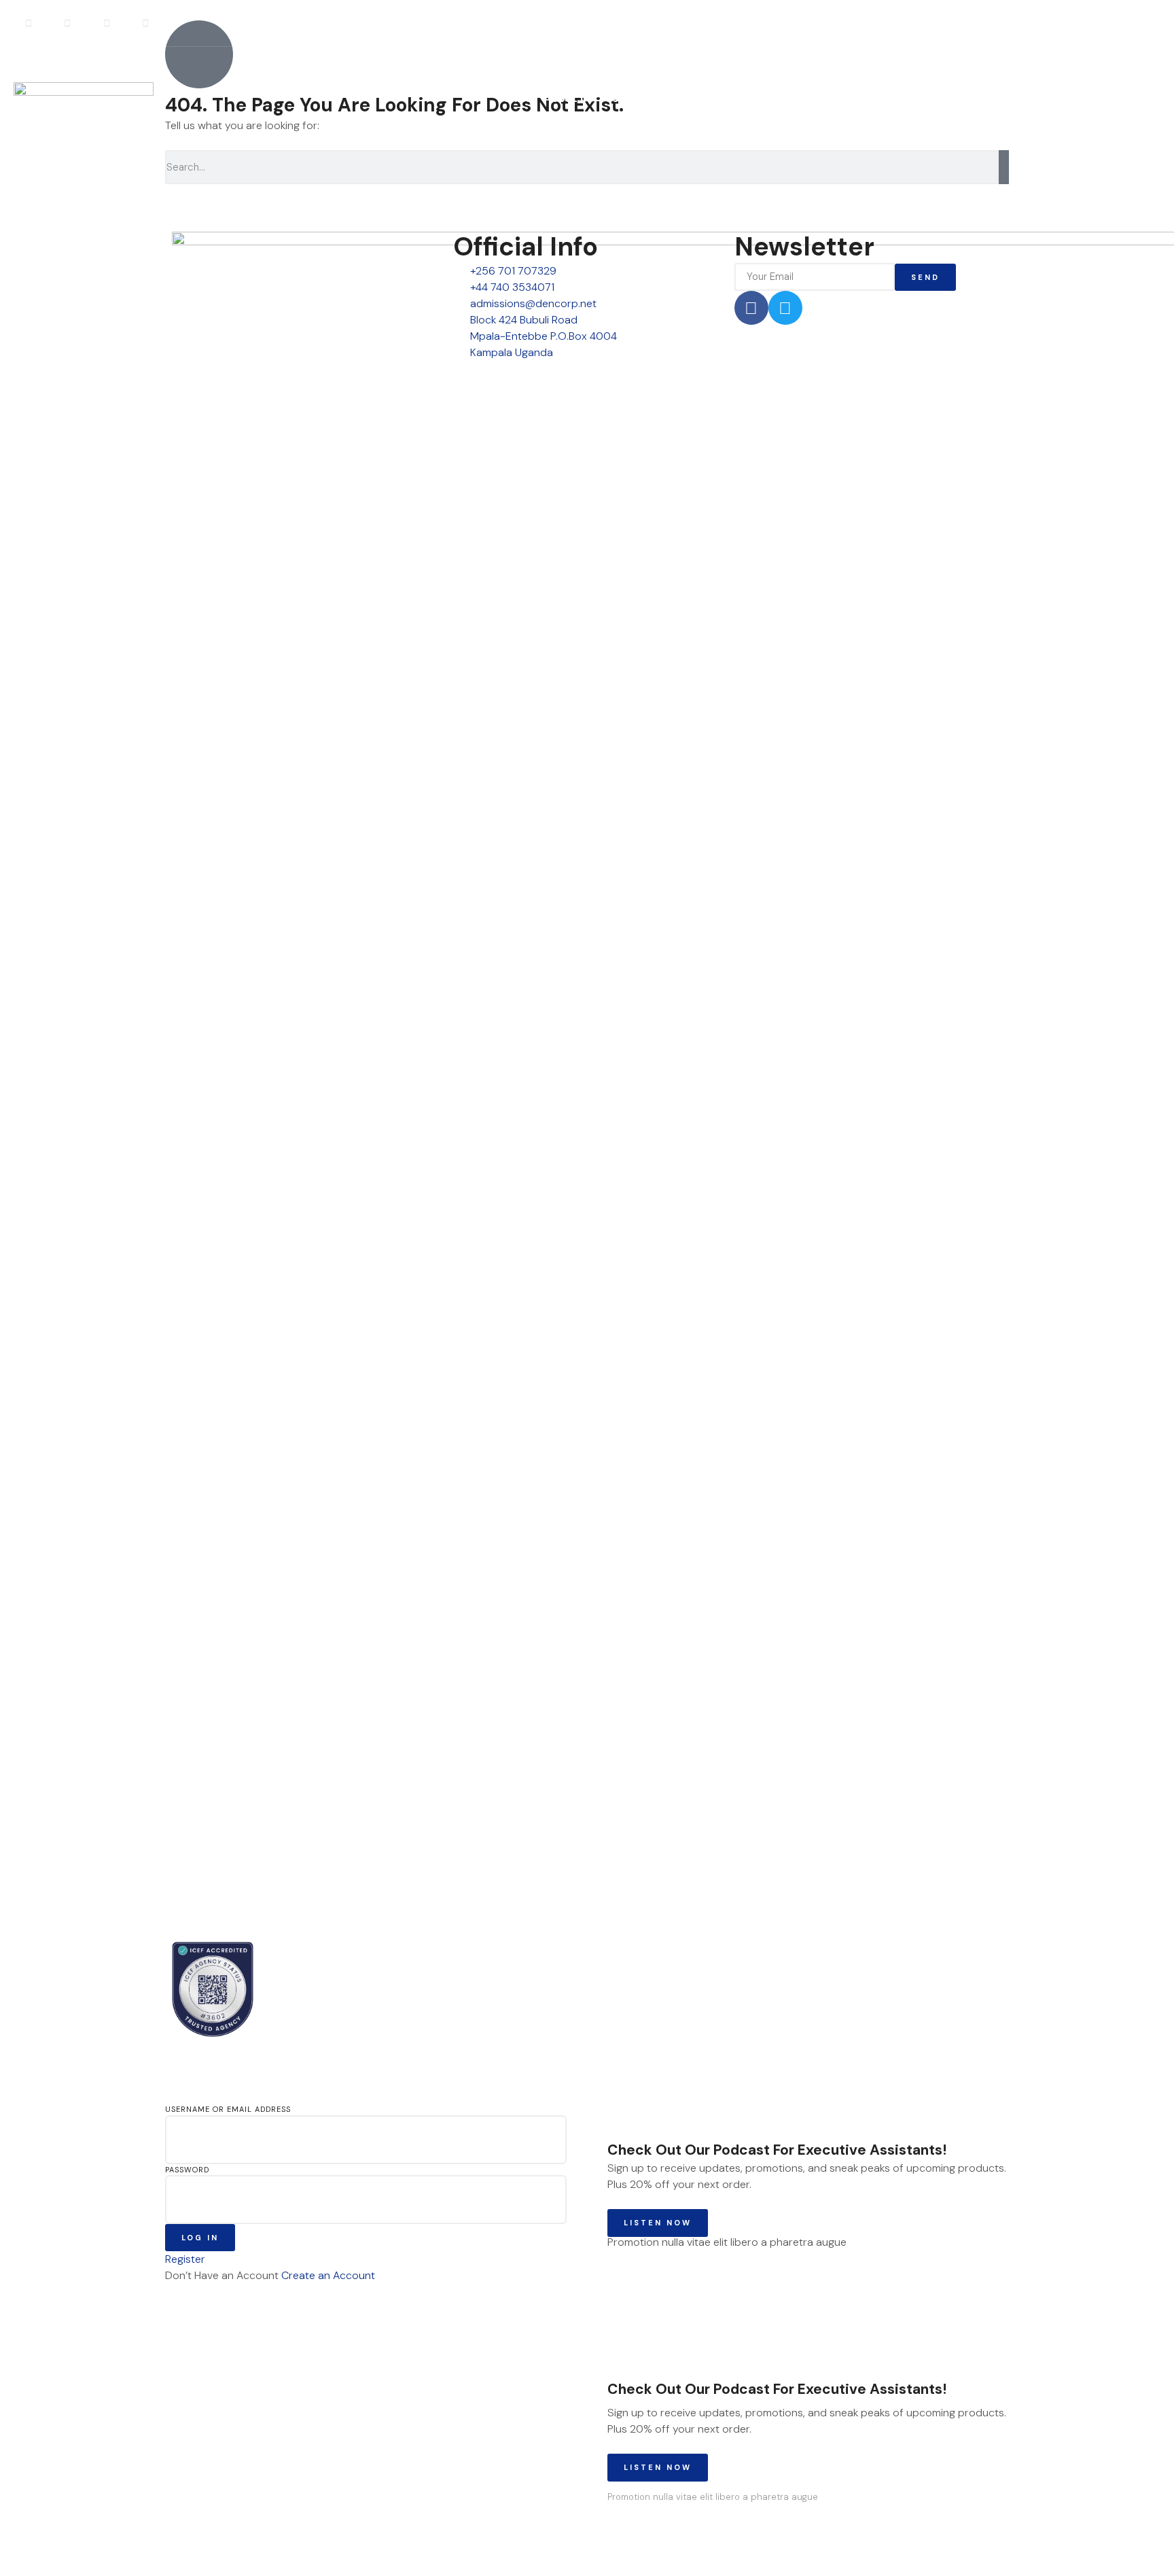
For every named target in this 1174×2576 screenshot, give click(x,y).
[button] (1142, 23)
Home (516, 98)
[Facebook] (751, 308)
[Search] (1004, 167)
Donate (973, 98)
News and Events (822, 98)
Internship (692, 98)
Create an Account (328, 2275)
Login (1093, 99)
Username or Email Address (228, 2109)
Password (187, 2170)
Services (629, 98)
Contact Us (911, 98)
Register (1137, 99)
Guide (748, 98)
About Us (569, 98)
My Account (1039, 99)
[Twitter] (785, 308)
